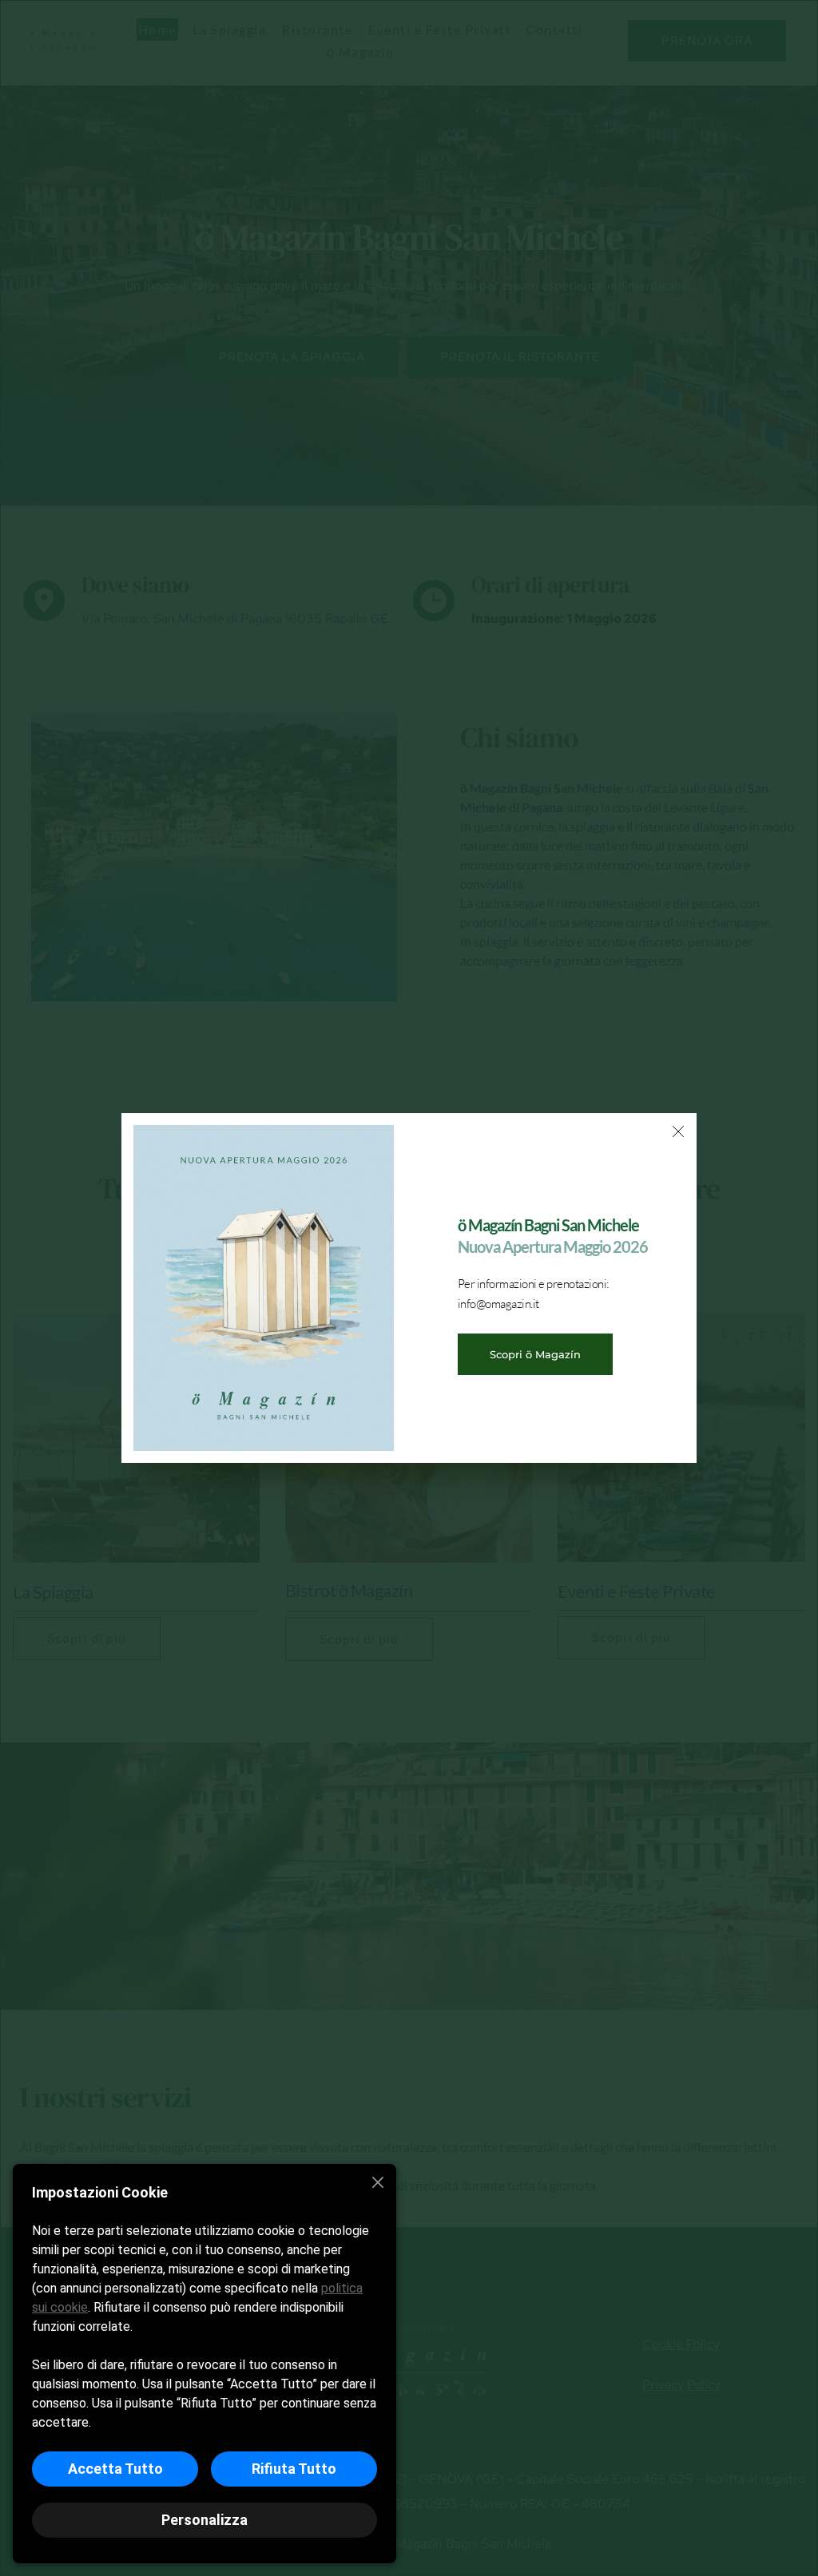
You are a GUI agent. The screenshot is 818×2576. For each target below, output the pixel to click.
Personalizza (204, 2520)
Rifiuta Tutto (294, 2469)
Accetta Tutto (115, 2469)
